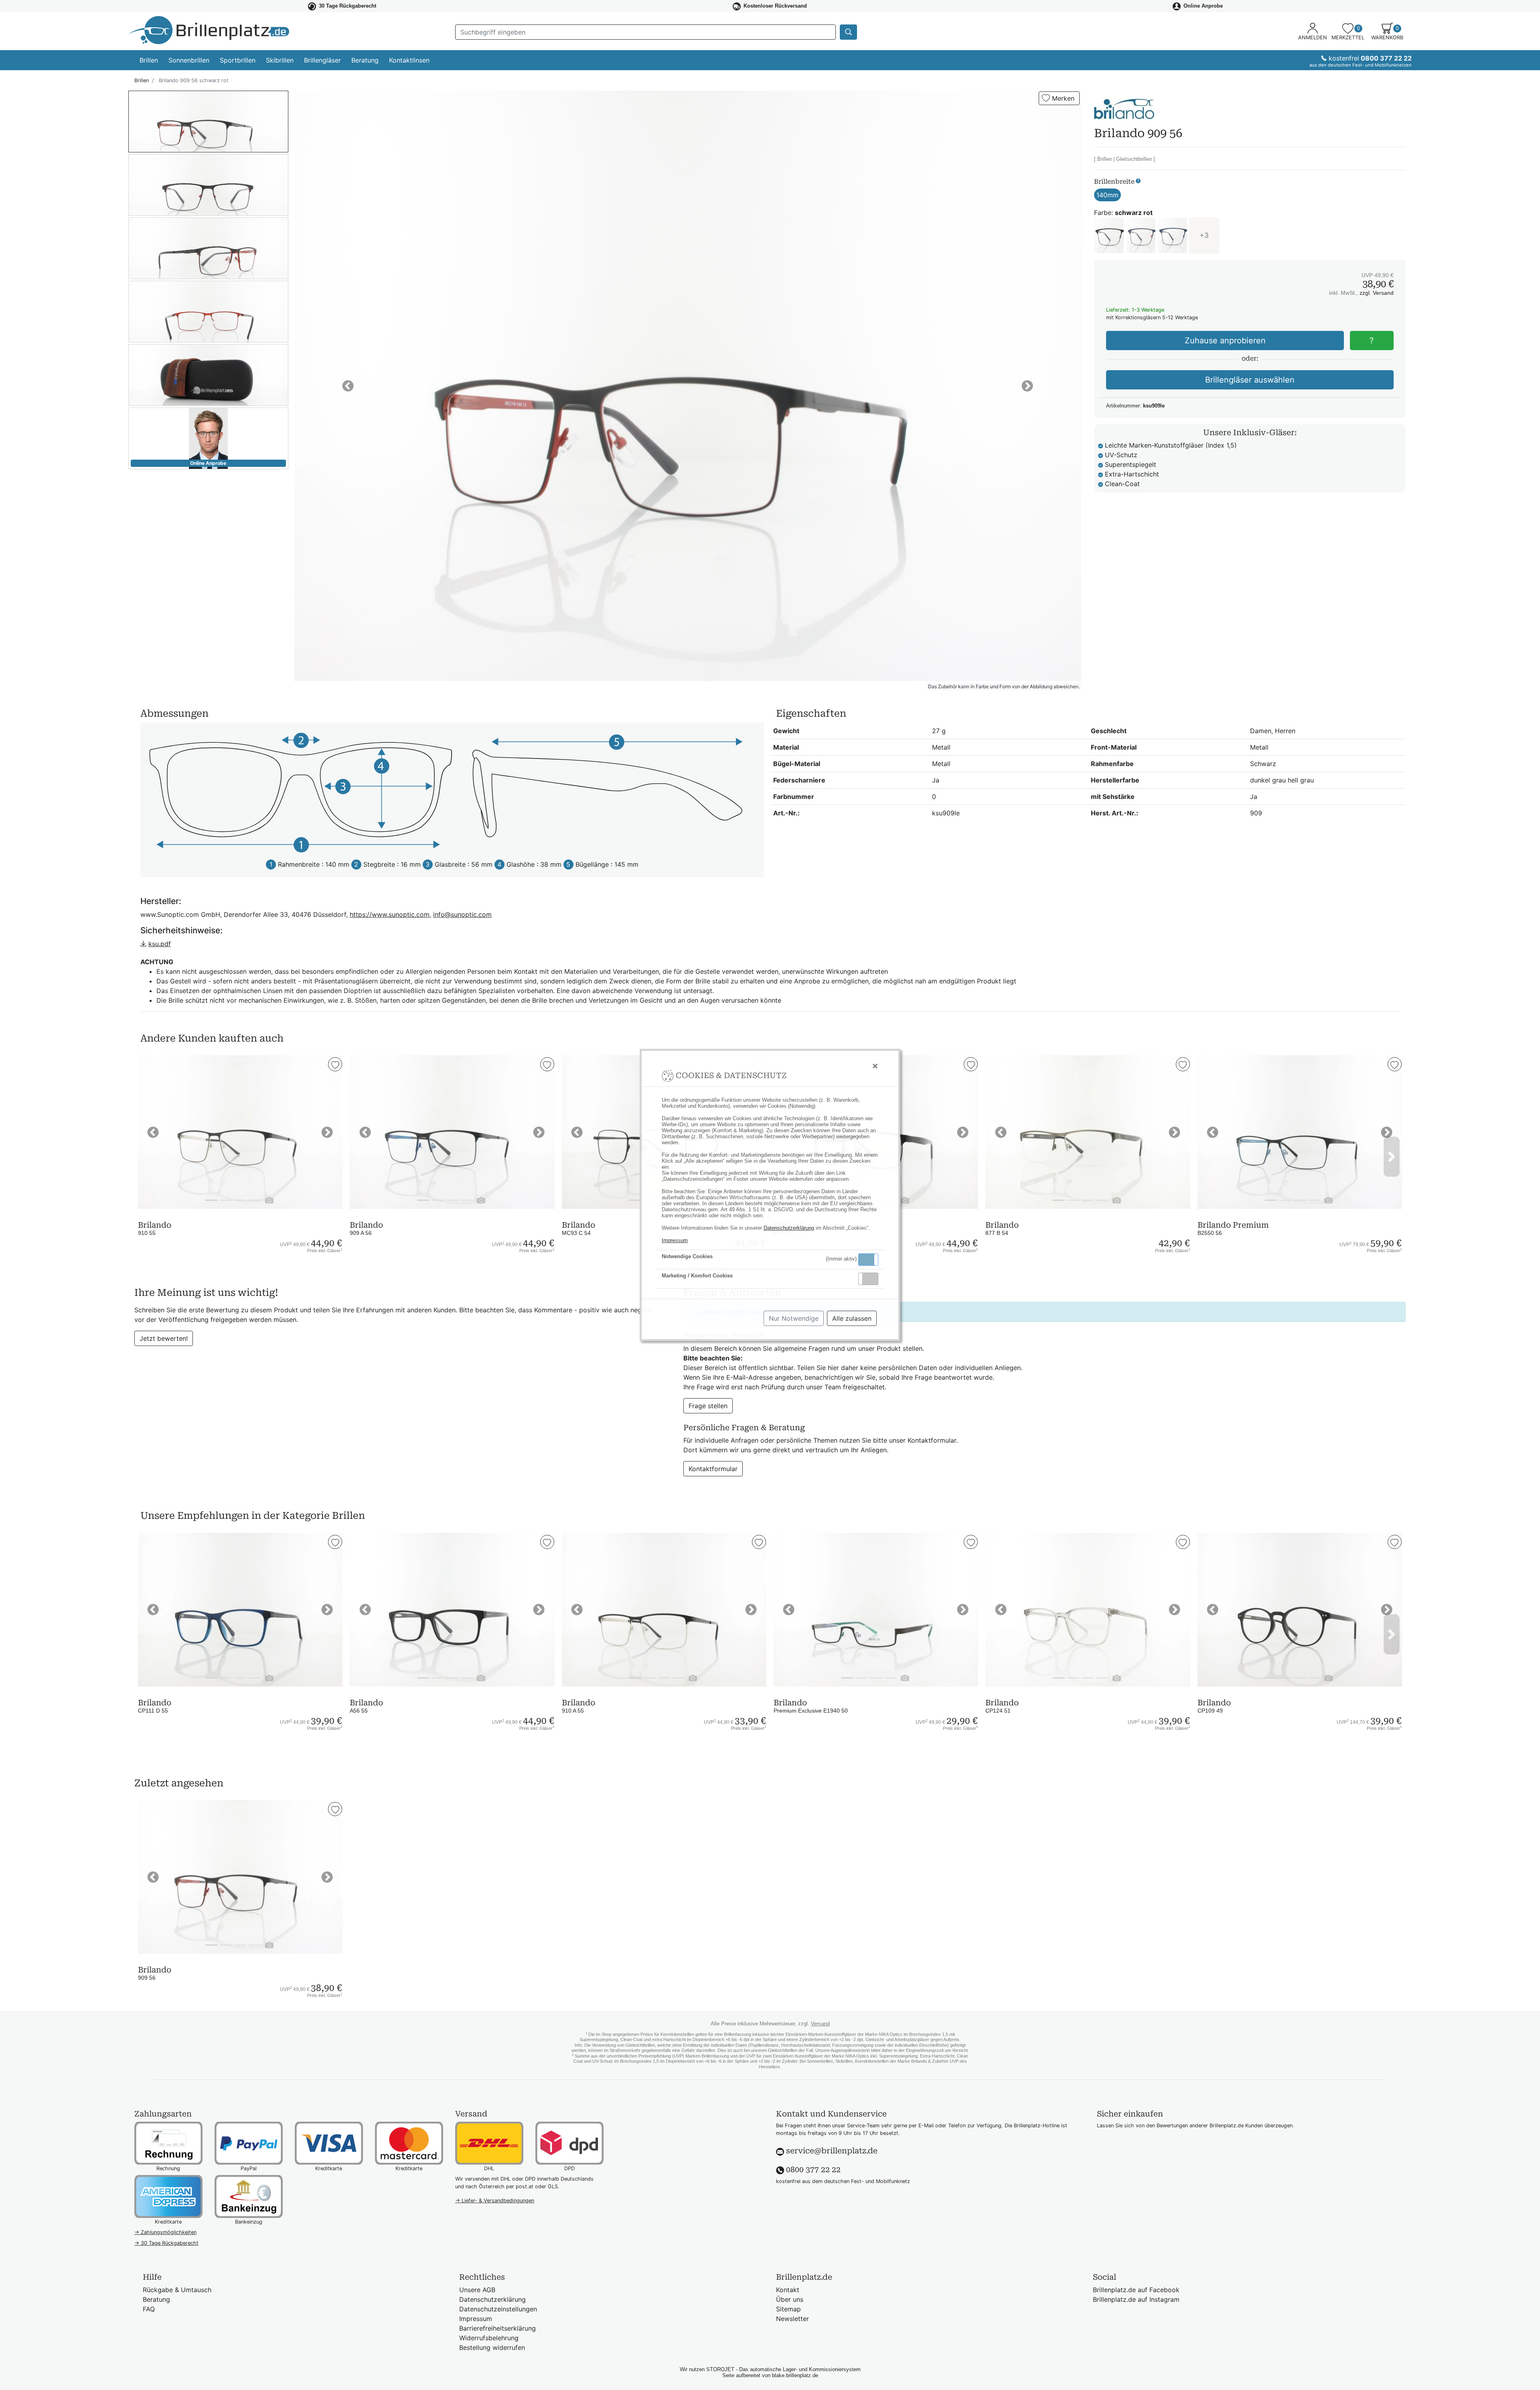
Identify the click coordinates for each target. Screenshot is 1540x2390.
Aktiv (868, 1259)
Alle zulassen (852, 1318)
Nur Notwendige (794, 1318)
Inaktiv (871, 1279)
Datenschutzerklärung (789, 1228)
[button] (868, 1260)
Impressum (675, 1240)
